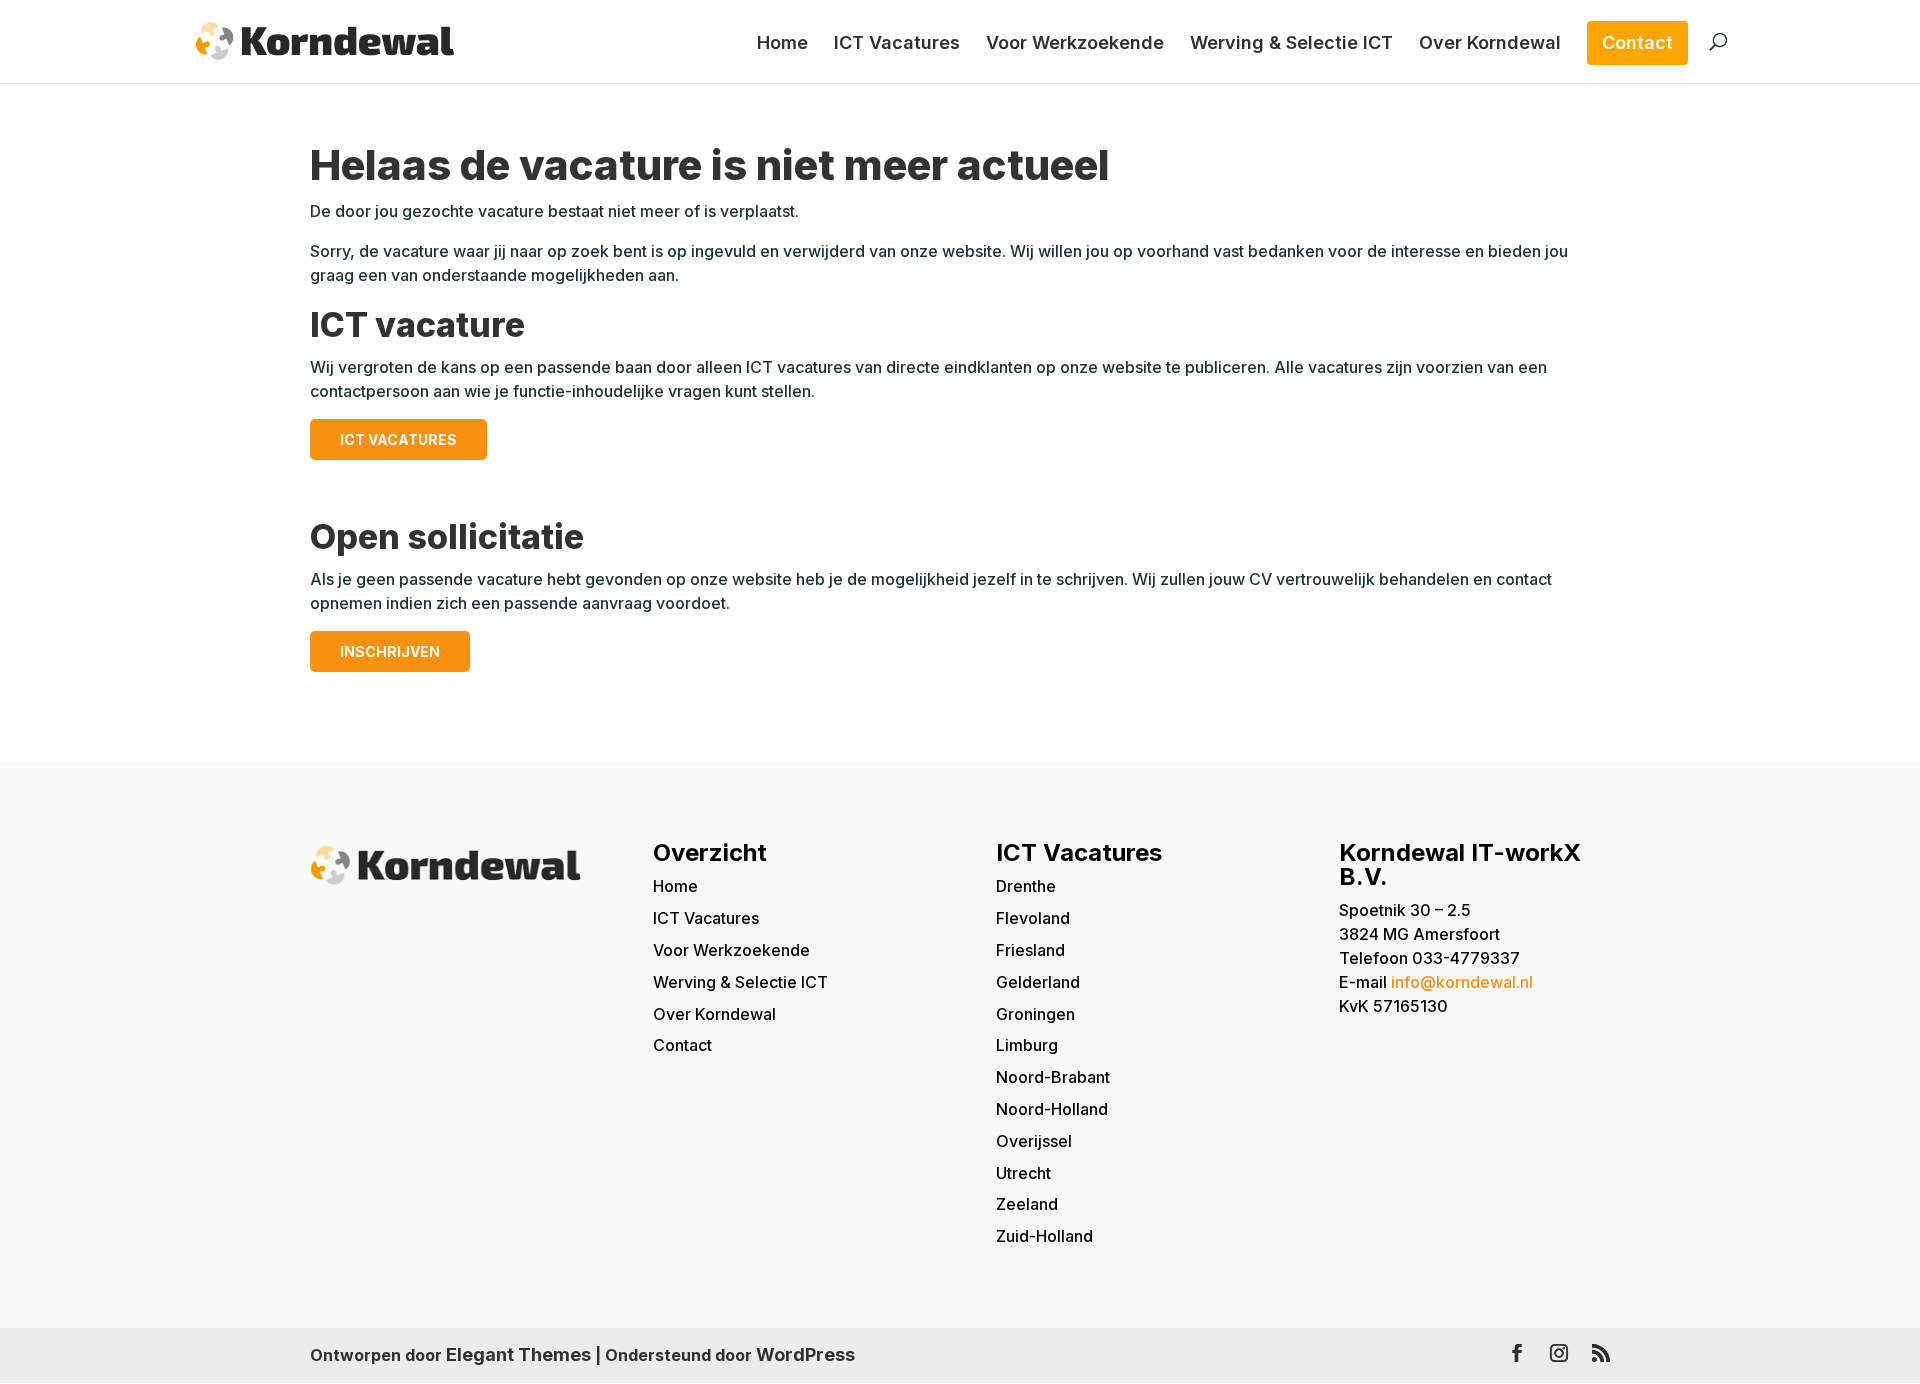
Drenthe (1026, 886)
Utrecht (1023, 1173)
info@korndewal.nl (1462, 982)
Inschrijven (390, 651)
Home (782, 44)
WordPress (805, 1354)
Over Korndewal (1490, 44)
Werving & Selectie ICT (1291, 44)
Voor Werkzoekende (1075, 44)
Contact (1637, 42)
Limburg (1027, 1045)
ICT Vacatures (897, 44)
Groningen (1035, 1014)
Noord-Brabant (1053, 1077)
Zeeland (1027, 1204)
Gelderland (1038, 982)
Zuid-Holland (1044, 1236)
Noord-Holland (1052, 1109)
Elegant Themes (518, 1354)
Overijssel (1034, 1141)
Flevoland (1033, 918)
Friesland (1030, 950)
